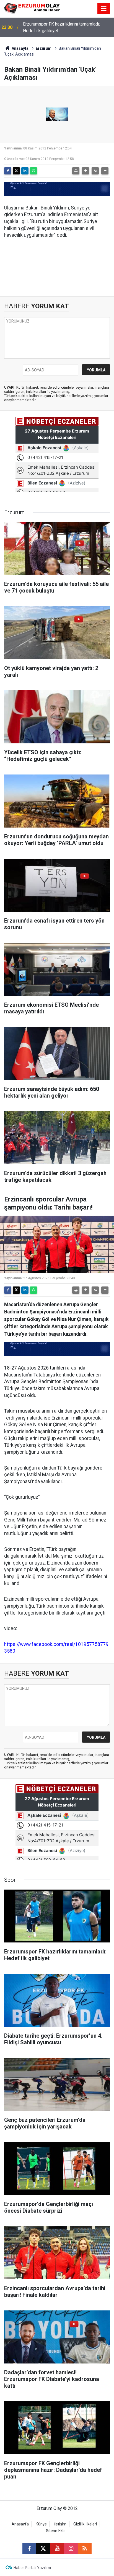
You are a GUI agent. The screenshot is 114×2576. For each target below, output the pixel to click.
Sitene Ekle (56, 2531)
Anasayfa (20, 48)
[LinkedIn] (25, 171)
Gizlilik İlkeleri (85, 2524)
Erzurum (44, 48)
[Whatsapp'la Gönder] (33, 171)
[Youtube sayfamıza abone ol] (57, 2548)
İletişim (60, 2524)
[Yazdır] (76, 171)
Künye (41, 2524)
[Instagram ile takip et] (71, 2548)
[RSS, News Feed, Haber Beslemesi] (85, 2548)
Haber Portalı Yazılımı (32, 2568)
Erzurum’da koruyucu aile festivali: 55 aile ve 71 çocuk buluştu (65, 27)
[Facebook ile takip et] (29, 2548)
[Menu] (104, 9)
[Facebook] (8, 171)
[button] (85, 171)
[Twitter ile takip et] (43, 2548)
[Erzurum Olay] (32, 8)
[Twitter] (16, 171)
